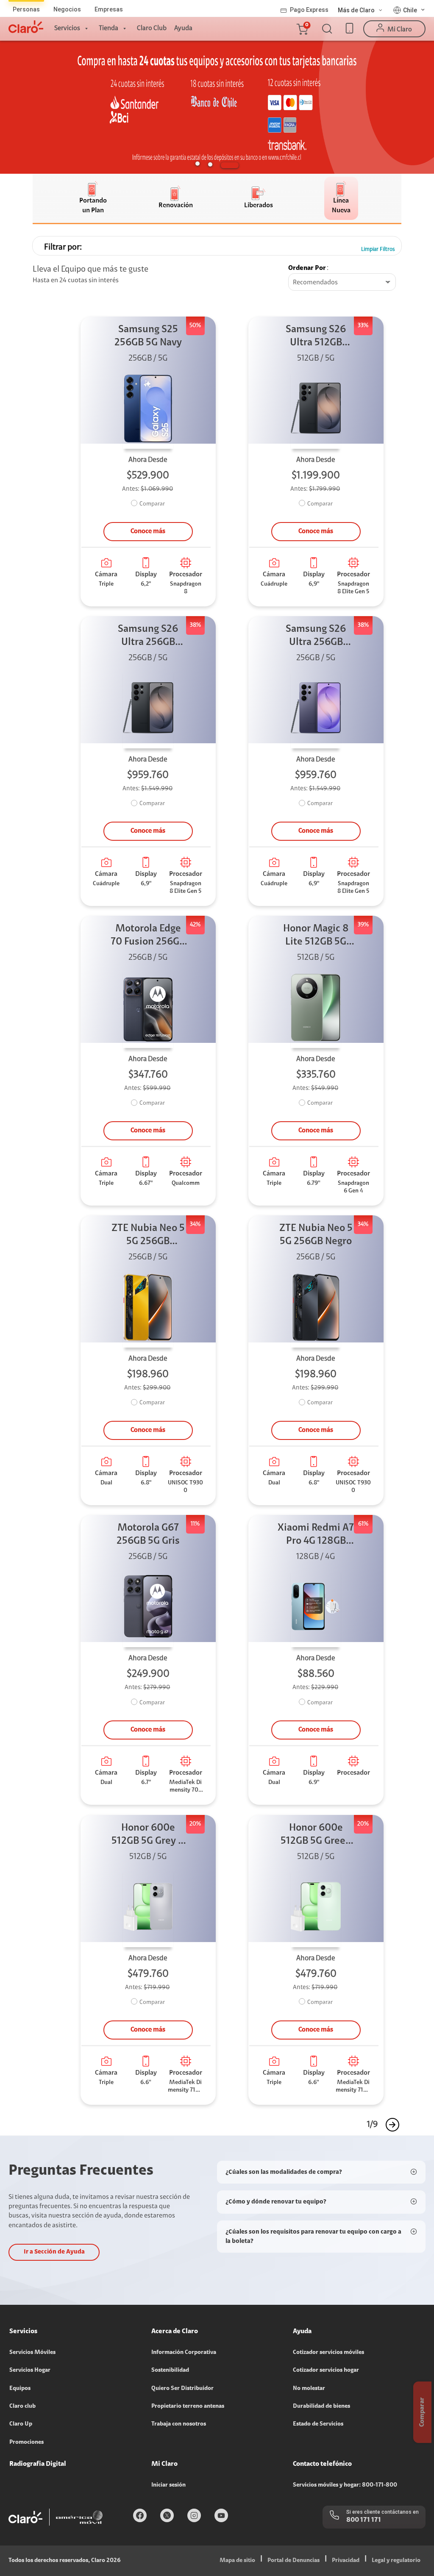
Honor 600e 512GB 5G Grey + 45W (148, 1835)
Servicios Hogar (30, 2370)
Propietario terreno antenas (188, 2406)
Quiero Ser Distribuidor (182, 2389)
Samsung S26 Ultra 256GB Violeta (316, 637)
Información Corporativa (184, 2353)
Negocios (67, 9)
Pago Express (309, 10)
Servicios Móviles (32, 2353)
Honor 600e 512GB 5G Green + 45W (316, 1835)
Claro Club (152, 28)
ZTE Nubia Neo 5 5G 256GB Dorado (148, 1236)
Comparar (152, 504)
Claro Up (21, 2424)
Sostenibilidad (170, 2370)
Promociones (26, 2443)
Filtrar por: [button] (63, 247)
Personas (26, 9)
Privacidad (346, 2561)
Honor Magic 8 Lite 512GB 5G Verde (316, 936)
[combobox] (342, 283)
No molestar (309, 2389)
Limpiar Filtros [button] (378, 249)
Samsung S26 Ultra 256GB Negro (148, 637)
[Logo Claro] (26, 27)
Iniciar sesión (168, 2485)
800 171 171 (364, 2520)
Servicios (67, 28)
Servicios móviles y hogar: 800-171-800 (345, 2485)
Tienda (108, 28)
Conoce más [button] (148, 531)
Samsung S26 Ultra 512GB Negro (316, 337)
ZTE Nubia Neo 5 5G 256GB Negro (316, 1235)
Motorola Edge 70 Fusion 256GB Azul (148, 936)
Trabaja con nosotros (179, 2424)
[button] (302, 29)
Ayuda (183, 28)
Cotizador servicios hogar (326, 2370)
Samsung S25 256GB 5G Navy (148, 336)
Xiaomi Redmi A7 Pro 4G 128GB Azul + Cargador (316, 1535)
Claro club (22, 2406)
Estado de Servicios (318, 2424)
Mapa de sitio (237, 2561)
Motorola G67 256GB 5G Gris (148, 1535)
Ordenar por (307, 268)
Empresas (109, 9)
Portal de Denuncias (294, 2561)
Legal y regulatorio (396, 2561)
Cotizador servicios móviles (328, 2353)
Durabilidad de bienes (321, 2406)
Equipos (20, 2389)
